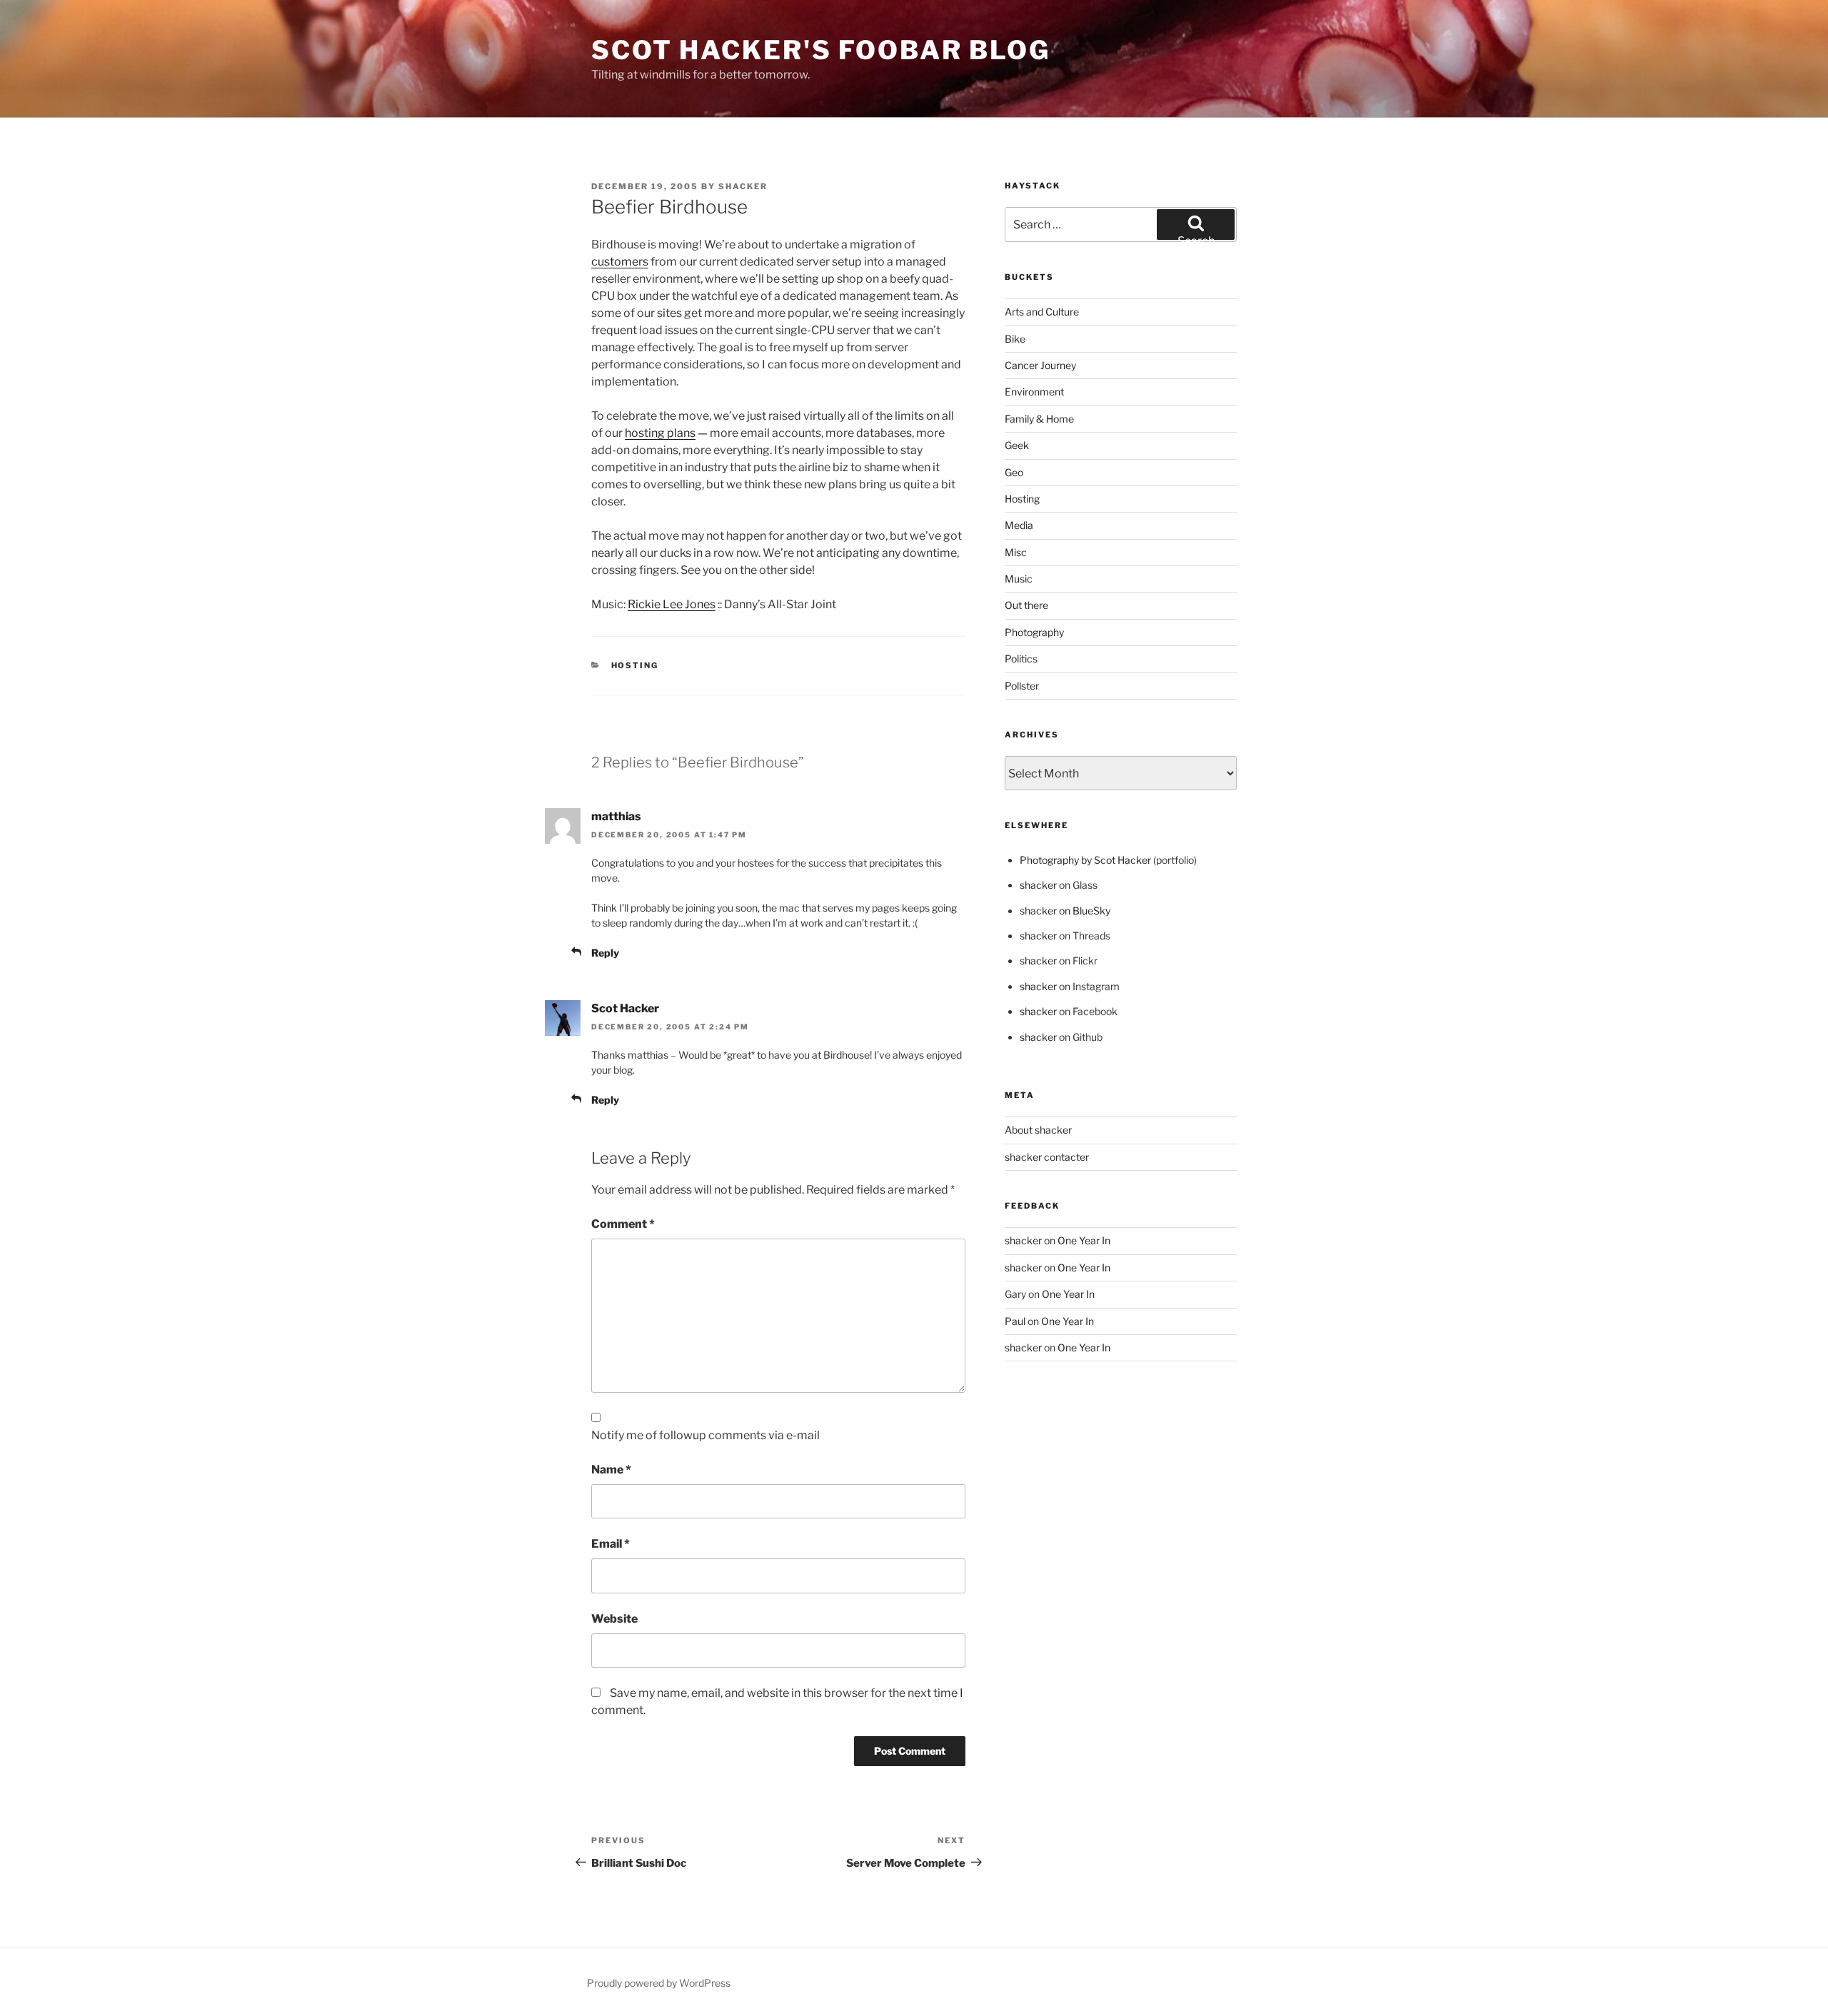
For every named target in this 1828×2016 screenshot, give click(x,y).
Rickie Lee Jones (672, 604)
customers (620, 262)
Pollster (1022, 686)
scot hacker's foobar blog (821, 50)
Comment (623, 1224)
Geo (1014, 472)
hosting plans (660, 433)
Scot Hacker (625, 1008)
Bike (1015, 339)
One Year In (1084, 1240)
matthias (616, 816)
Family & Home (1039, 419)
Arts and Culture (1042, 312)
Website (614, 1619)
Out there (1026, 605)
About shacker (1038, 1130)
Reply (605, 953)
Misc (1016, 552)
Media (1019, 525)
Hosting (635, 665)
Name (611, 1470)
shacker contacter (1047, 1157)
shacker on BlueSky (1065, 911)
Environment (1034, 392)
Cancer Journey (1040, 365)
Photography (1034, 632)
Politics (1021, 659)
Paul (1015, 1321)
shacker (743, 186)
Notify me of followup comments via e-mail (705, 1435)
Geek (1017, 445)
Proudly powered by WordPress (659, 1983)
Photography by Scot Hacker (1085, 860)
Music (1019, 579)
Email (611, 1544)
